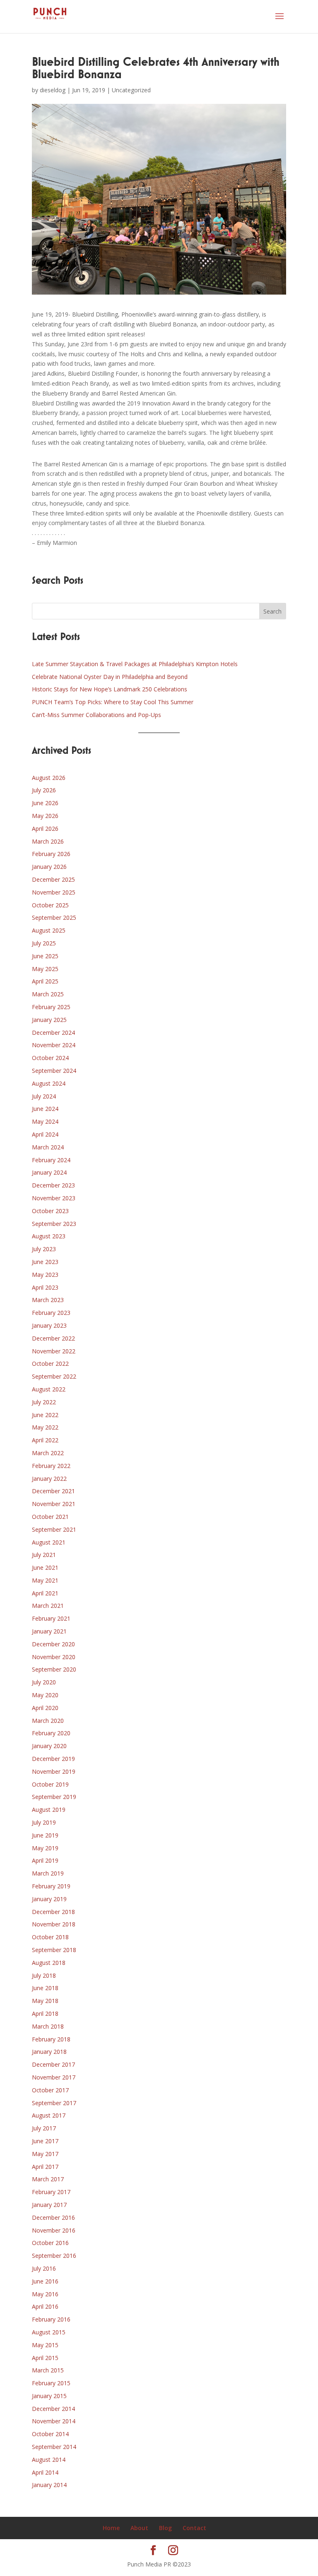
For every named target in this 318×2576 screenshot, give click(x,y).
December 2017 (53, 2064)
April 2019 (45, 1860)
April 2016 (45, 2306)
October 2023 (50, 1211)
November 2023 (54, 1198)
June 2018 (45, 1988)
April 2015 (45, 2358)
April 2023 (45, 1287)
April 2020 (45, 1708)
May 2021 (45, 1580)
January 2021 (49, 1631)
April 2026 (45, 829)
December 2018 (53, 1912)
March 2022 (48, 1453)
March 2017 (48, 2179)
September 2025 (54, 917)
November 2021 (54, 1504)
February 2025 (51, 1007)
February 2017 (51, 2192)
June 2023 (45, 1262)
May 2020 (45, 1695)
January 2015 (49, 2396)
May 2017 (45, 2154)
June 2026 (45, 803)
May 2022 (45, 1427)
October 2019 (50, 1784)
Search (272, 611)
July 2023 (44, 1249)
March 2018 (48, 2026)
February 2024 (51, 1160)
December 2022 (53, 1338)
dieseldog (53, 90)
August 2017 (49, 2115)
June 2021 (45, 1567)
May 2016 (45, 2294)
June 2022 (45, 1415)
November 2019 (54, 1771)
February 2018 (51, 2039)
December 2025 (53, 879)
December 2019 (53, 1759)
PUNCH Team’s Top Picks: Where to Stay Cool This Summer (113, 702)
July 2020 (44, 1682)
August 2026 (49, 778)
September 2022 (54, 1376)
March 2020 (48, 1721)
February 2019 (51, 1886)
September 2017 (54, 2103)
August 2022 (49, 1389)
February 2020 (51, 1733)
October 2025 (50, 905)
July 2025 (44, 943)
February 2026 (51, 854)
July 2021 (44, 1555)
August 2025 (49, 930)
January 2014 (49, 2485)
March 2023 (48, 1300)
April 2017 (45, 2167)
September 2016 (54, 2256)
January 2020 (49, 1746)
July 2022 (44, 1402)
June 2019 (45, 1835)
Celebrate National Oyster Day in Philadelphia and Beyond (110, 677)
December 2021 (53, 1491)
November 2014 (54, 2421)
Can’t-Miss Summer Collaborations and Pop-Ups (96, 715)
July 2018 (44, 1975)
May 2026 (45, 816)
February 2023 (51, 1313)
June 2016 (45, 2281)
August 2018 (49, 1963)
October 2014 (50, 2434)
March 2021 (48, 1606)
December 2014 (53, 2409)
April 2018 (45, 2014)
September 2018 (54, 1950)
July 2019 (44, 1822)
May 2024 (45, 1121)
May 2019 (45, 1848)
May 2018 (45, 2001)
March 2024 (48, 1147)
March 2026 (48, 841)
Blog (165, 2528)
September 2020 (54, 1669)
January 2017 (49, 2205)
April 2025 (45, 981)
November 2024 (54, 1045)
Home (111, 2528)
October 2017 (50, 2090)
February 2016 (51, 2319)
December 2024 (53, 1033)
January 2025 (49, 1020)
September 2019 (54, 1797)
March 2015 (48, 2370)
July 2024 (44, 1096)
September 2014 (54, 2447)
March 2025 (48, 994)
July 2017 (44, 2128)
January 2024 (49, 1172)
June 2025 (45, 956)
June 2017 (45, 2141)
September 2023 (54, 1224)
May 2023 (45, 1275)
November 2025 (54, 892)
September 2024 (54, 1071)
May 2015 (45, 2345)
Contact (194, 2528)
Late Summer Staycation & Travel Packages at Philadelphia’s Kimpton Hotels (135, 664)
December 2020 (53, 1644)
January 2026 (49, 867)
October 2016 (50, 2243)
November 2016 (54, 2230)
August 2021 (49, 1542)
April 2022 (45, 1440)
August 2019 (49, 1810)
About (139, 2528)
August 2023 (49, 1236)
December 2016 (53, 2217)
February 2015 (51, 2383)
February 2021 (51, 1618)
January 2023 (49, 1325)
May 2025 (45, 969)
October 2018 (50, 1937)
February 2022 (51, 1466)
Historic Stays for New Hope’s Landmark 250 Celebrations (110, 689)
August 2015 (49, 2332)
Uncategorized (131, 90)
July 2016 (44, 2268)
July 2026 (44, 790)
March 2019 (48, 1873)
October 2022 (50, 1364)
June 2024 (45, 1109)
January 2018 (49, 2052)
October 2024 (50, 1058)
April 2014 (45, 2472)
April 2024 (45, 1134)
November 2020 (54, 1657)
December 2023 (53, 1185)
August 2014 (49, 2460)
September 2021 (54, 1529)
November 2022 (54, 1351)
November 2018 (54, 1924)
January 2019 (49, 1899)
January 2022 (49, 1479)
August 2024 (49, 1083)
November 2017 (54, 2077)
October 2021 (50, 1517)
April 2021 (45, 1593)
